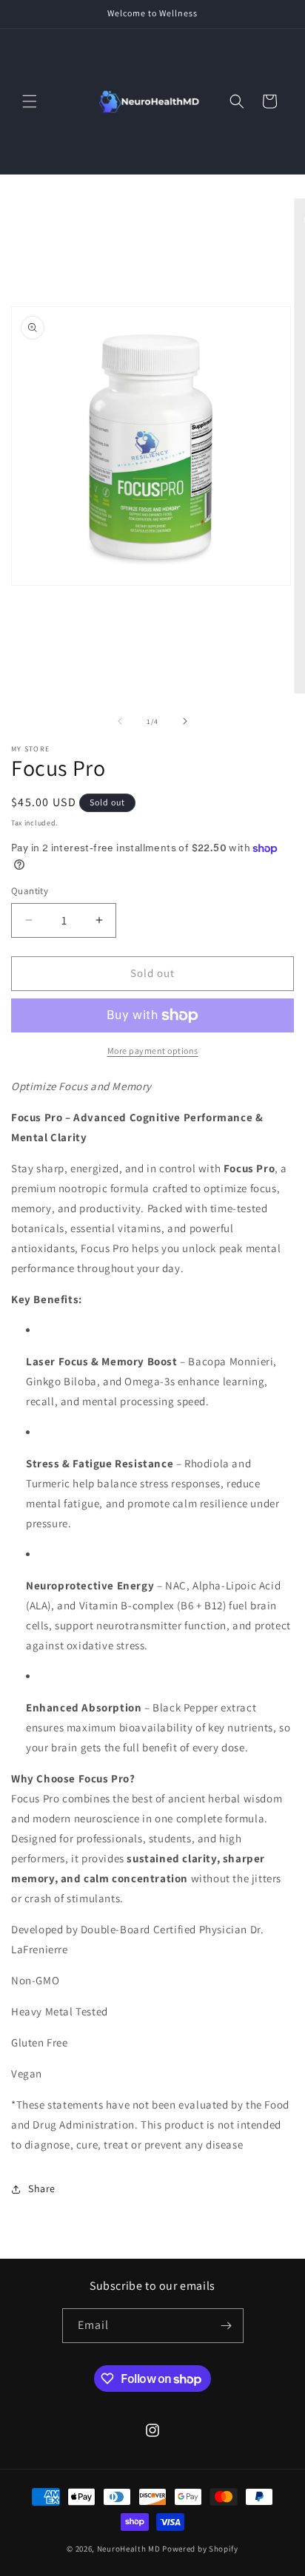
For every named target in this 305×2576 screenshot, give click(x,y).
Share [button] (42, 2188)
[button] (30, 101)
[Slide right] (185, 721)
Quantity (30, 891)
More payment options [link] (153, 1051)
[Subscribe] (227, 2326)
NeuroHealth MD (129, 2549)
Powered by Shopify (200, 2549)
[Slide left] (120, 721)
